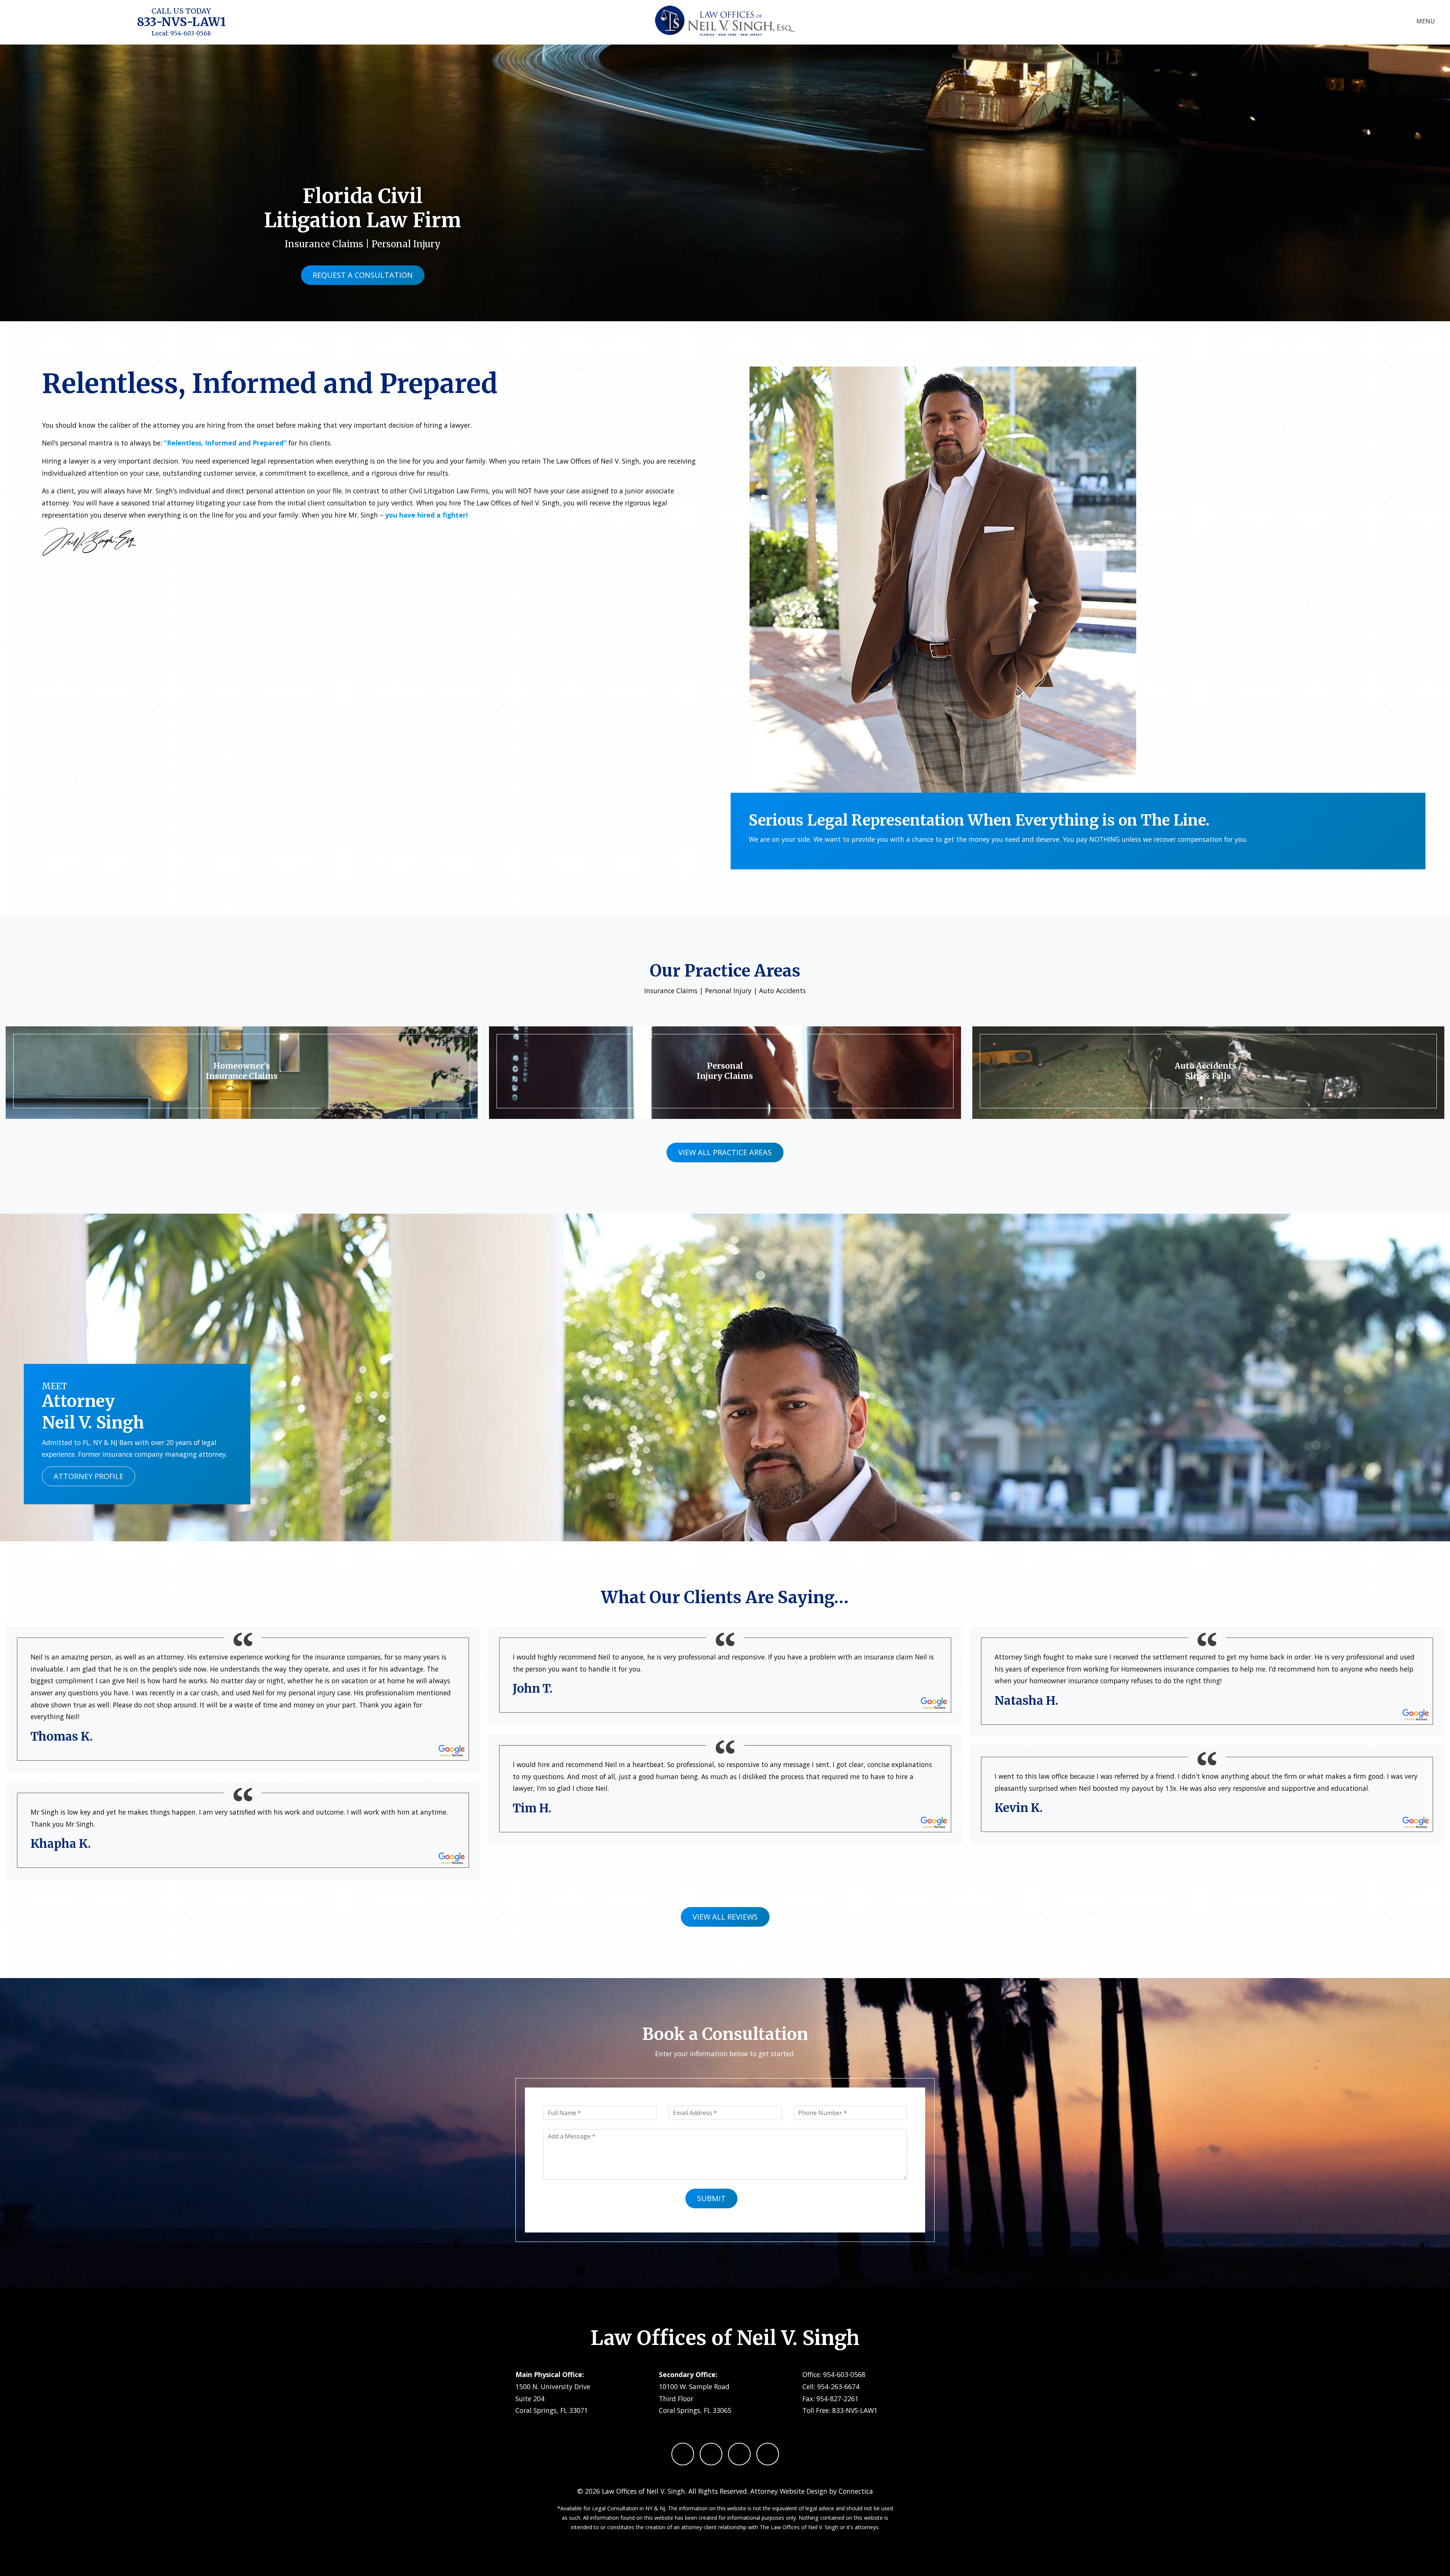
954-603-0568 (191, 33)
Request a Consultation (363, 275)
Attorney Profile (89, 1476)
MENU (1426, 21)
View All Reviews (725, 1917)
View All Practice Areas (725, 1152)
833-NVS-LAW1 (181, 22)
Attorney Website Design (789, 2491)
